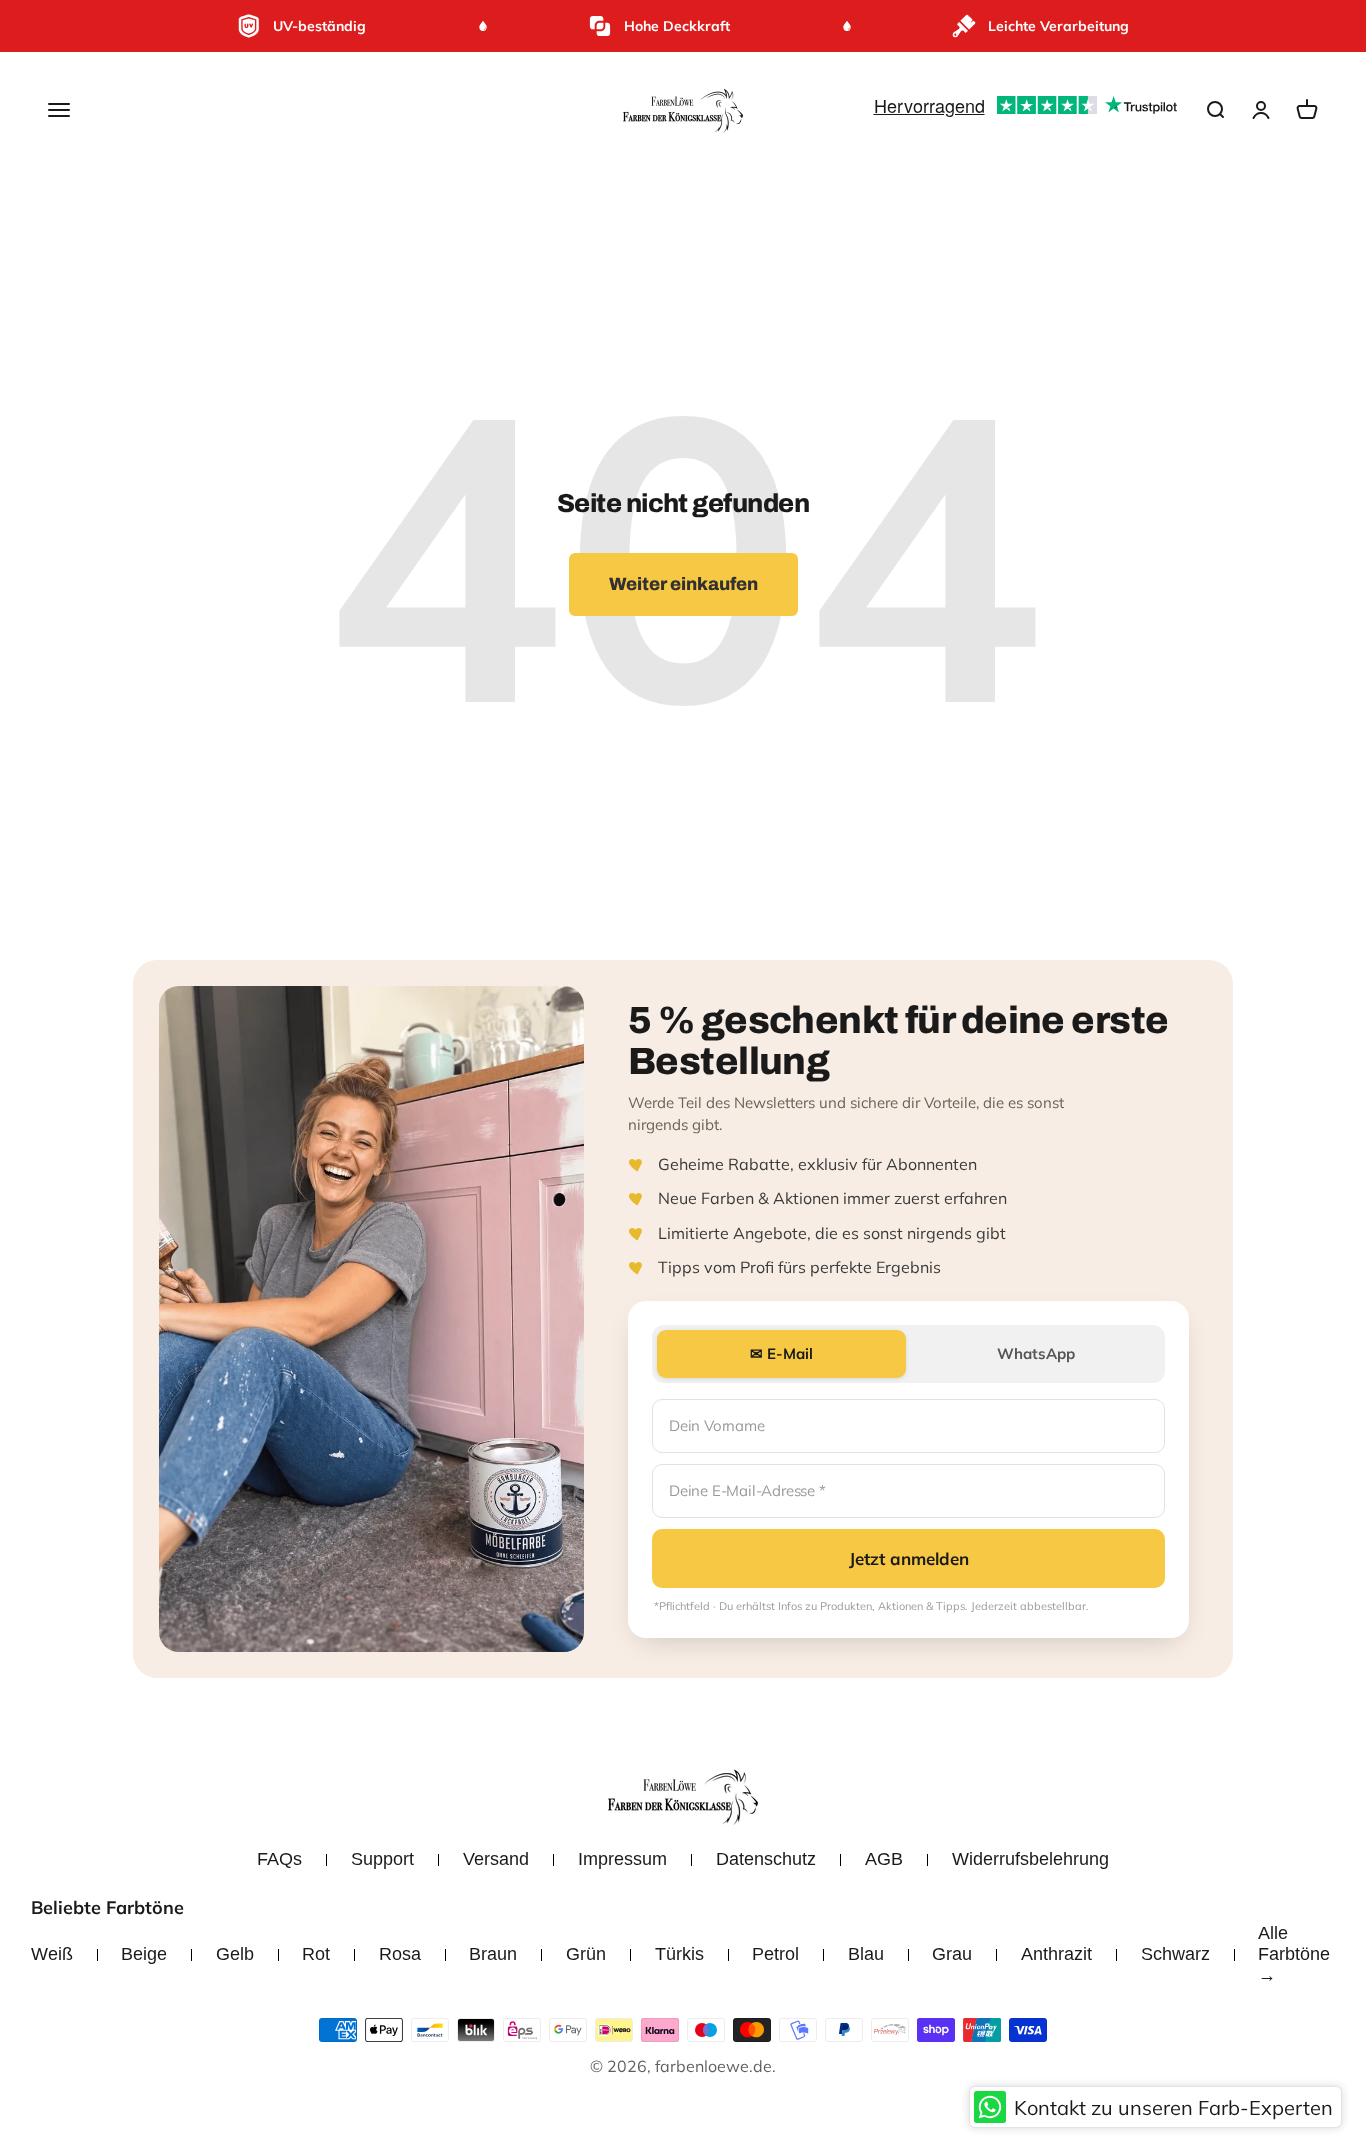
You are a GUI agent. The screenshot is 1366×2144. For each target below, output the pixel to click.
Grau (952, 1954)
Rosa (400, 1954)
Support (382, 1859)
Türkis (679, 1954)
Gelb (235, 1954)
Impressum (622, 1859)
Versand (496, 1859)
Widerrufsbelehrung (1030, 1859)
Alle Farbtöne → (1294, 1954)
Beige (144, 1954)
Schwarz (1175, 1954)
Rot (316, 1954)
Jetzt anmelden (909, 1558)
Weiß (52, 1954)
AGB (884, 1859)
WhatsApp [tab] (1036, 1353)
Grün (586, 1954)
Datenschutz (766, 1859)
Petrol (775, 1954)
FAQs (279, 1859)
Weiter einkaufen (683, 584)
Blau (866, 1954)
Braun (493, 1954)
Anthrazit (1056, 1954)
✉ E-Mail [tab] (781, 1353)
